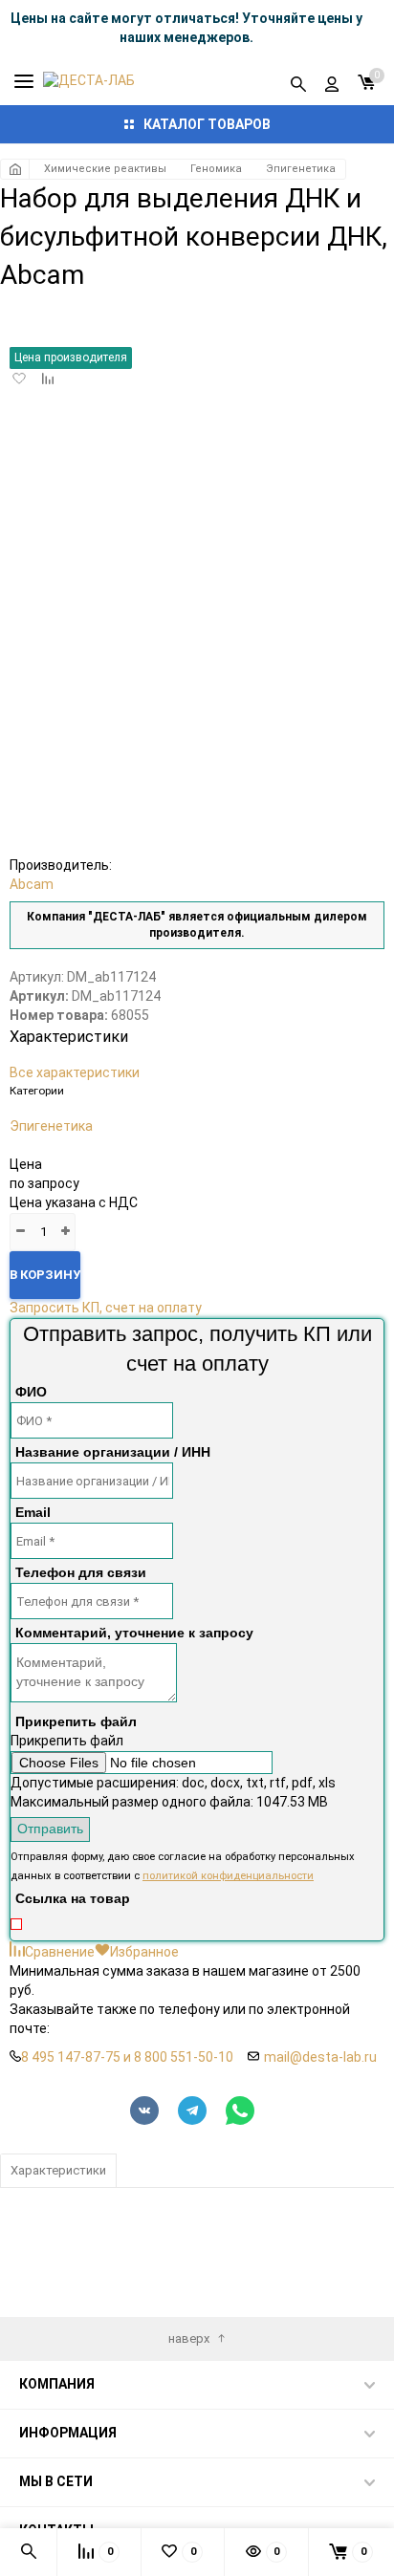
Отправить (50, 1829)
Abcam (32, 884)
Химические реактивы (105, 169)
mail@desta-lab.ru (320, 2057)
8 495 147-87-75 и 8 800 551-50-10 (127, 2057)
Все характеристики (75, 1072)
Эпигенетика (301, 169)
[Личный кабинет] (332, 81)
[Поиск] (298, 81)
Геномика (216, 169)
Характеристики (58, 2170)
